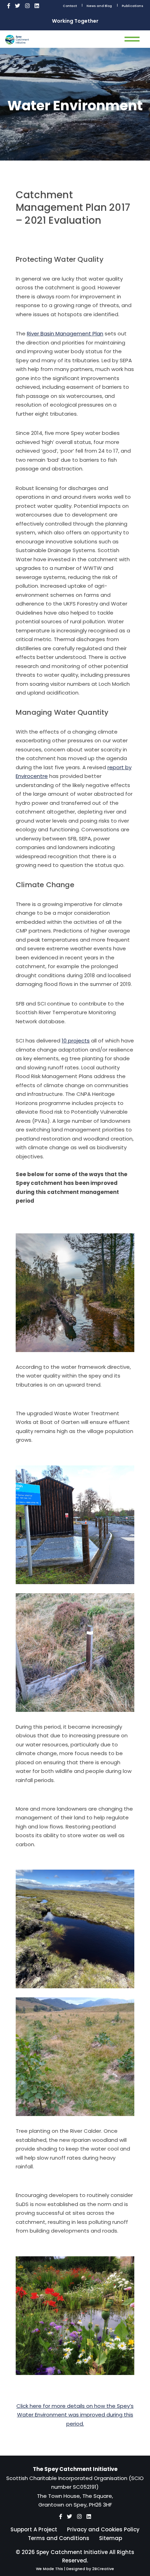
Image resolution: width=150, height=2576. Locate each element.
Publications (133, 6)
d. (82, 2424)
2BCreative (103, 2569)
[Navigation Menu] (132, 39)
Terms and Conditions (59, 2538)
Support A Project (34, 2529)
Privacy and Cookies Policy (103, 2529)
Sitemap (111, 2538)
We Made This (50, 2569)
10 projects (76, 1041)
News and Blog (99, 6)
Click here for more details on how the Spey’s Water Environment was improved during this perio (75, 2415)
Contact (70, 6)
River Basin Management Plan (65, 333)
